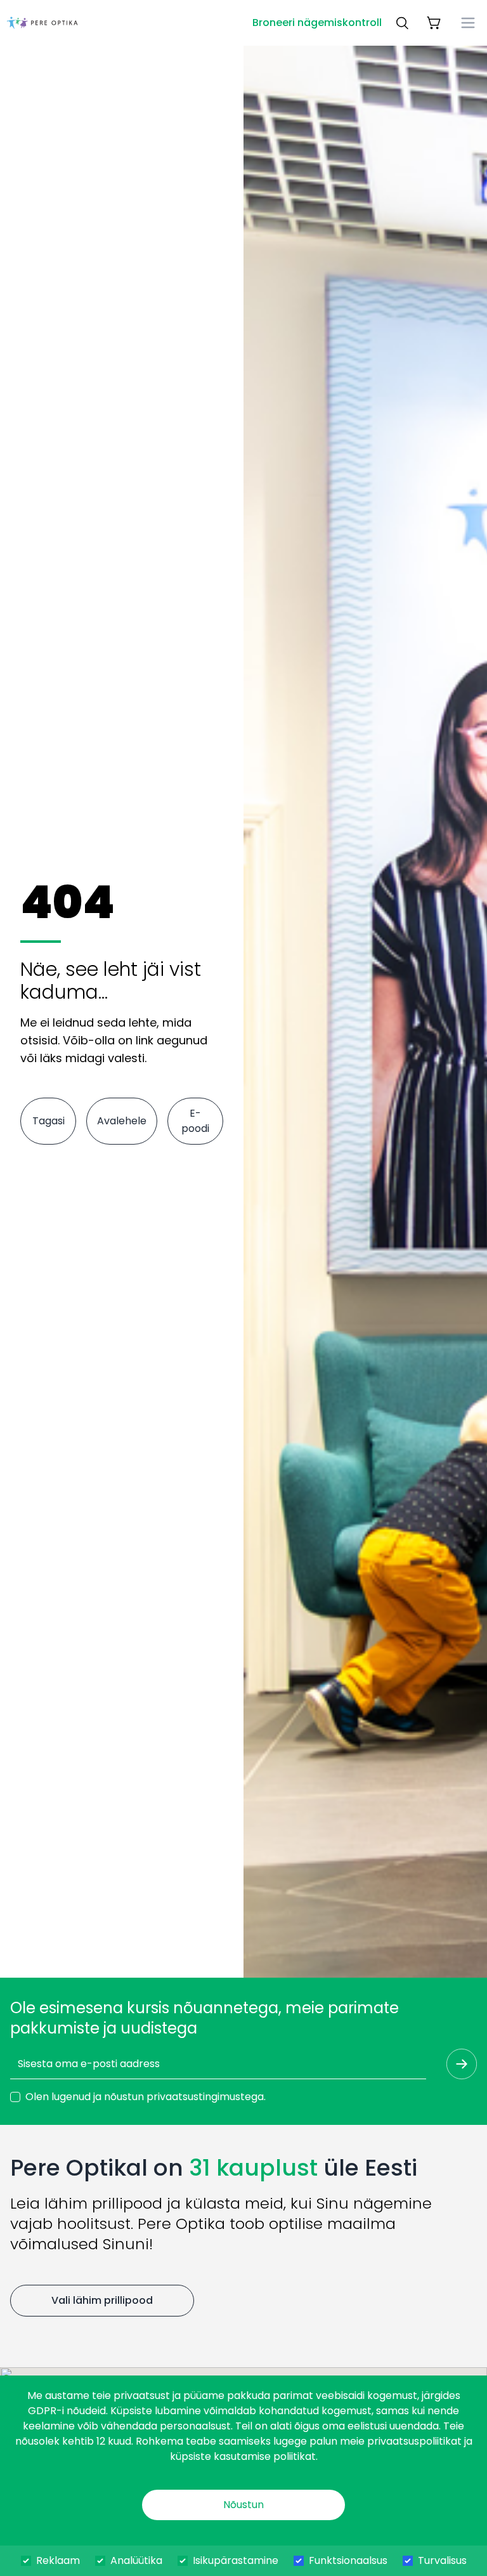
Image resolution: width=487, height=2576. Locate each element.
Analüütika (136, 2560)
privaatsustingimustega (205, 2097)
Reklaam (58, 2560)
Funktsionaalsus (348, 2560)
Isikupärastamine (236, 2560)
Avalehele (122, 1121)
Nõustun (243, 2505)
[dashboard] (42, 23)
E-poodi (195, 1121)
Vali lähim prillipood (102, 2300)
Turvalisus (442, 2560)
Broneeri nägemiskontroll (317, 23)
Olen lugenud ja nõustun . (146, 2097)
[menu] (468, 23)
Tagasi (49, 1121)
